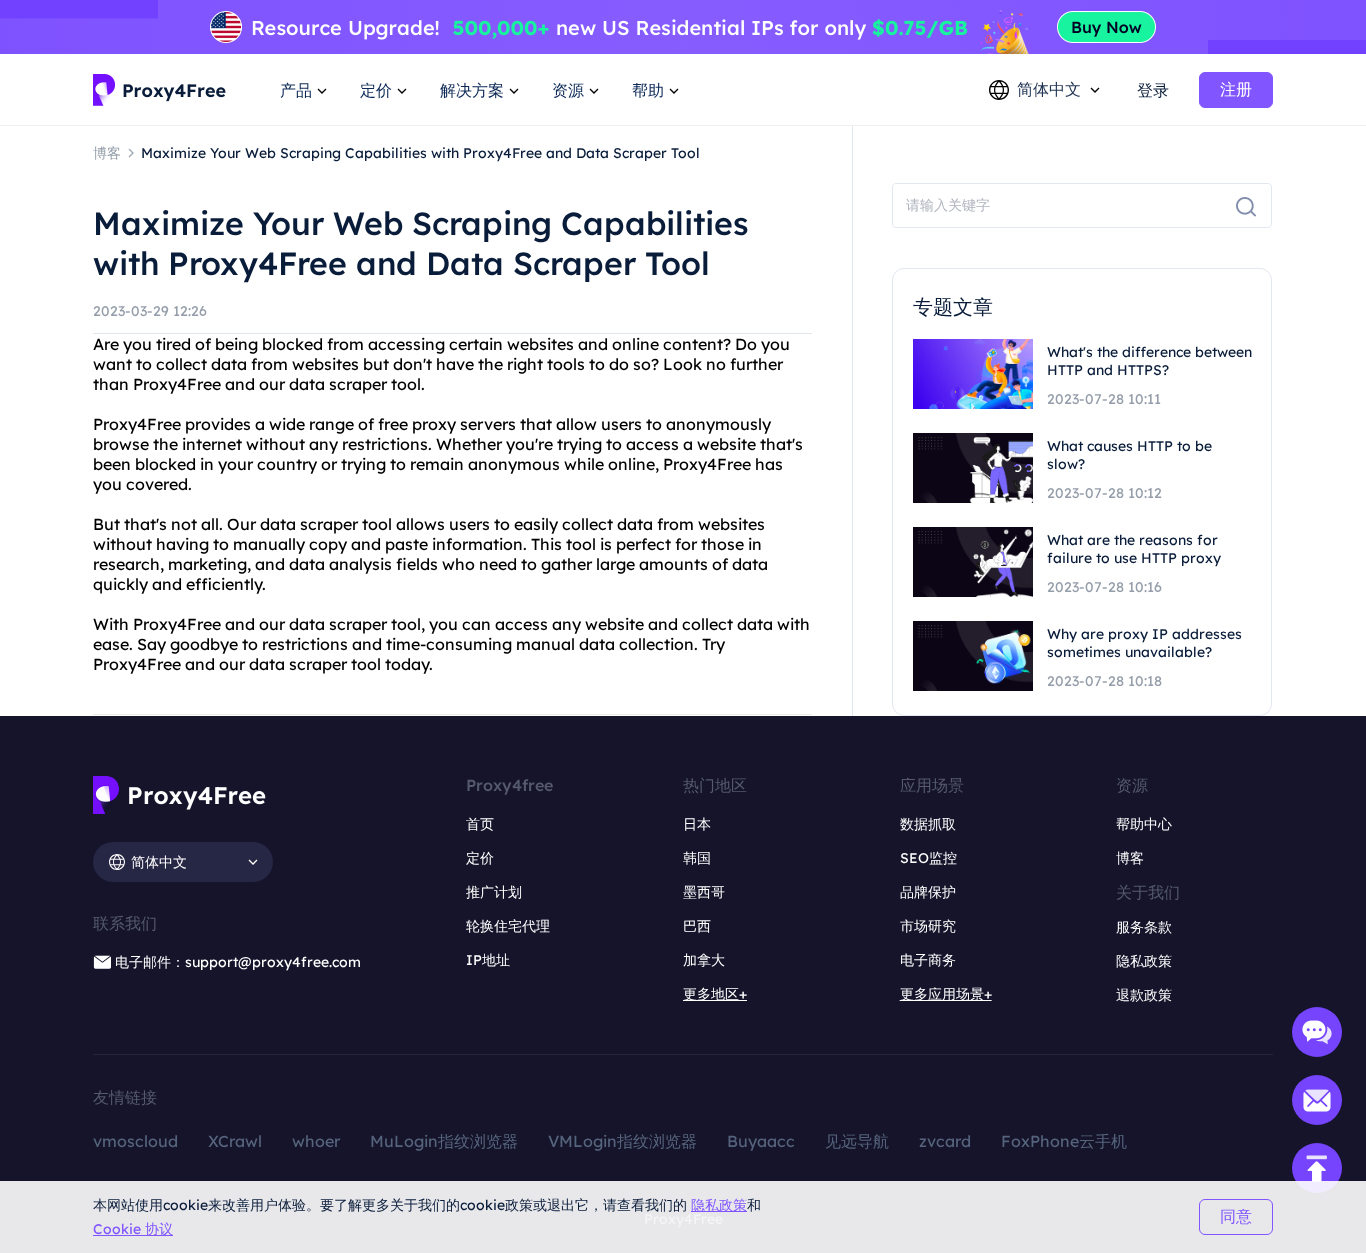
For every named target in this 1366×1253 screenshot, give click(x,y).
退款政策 (1144, 995)
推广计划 (494, 892)
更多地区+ (715, 994)
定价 (480, 858)
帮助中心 (1144, 824)
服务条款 (1144, 927)
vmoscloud (135, 1141)
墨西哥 (704, 892)
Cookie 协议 (133, 1229)
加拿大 (704, 960)
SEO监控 (928, 858)
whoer (316, 1141)
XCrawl (235, 1141)
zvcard (945, 1141)
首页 (480, 824)
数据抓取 (928, 824)
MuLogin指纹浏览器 (444, 1141)
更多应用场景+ (946, 994)
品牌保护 (928, 892)
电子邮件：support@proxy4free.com (238, 962)
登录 (1153, 90)
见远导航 (857, 1141)
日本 (697, 824)
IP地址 (488, 960)
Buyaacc (761, 1141)
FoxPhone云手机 (1064, 1141)
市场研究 (928, 926)
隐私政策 (719, 1205)
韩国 (697, 858)
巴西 (697, 926)
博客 (1130, 858)
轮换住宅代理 (508, 926)
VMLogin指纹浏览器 (622, 1141)
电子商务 (928, 960)
